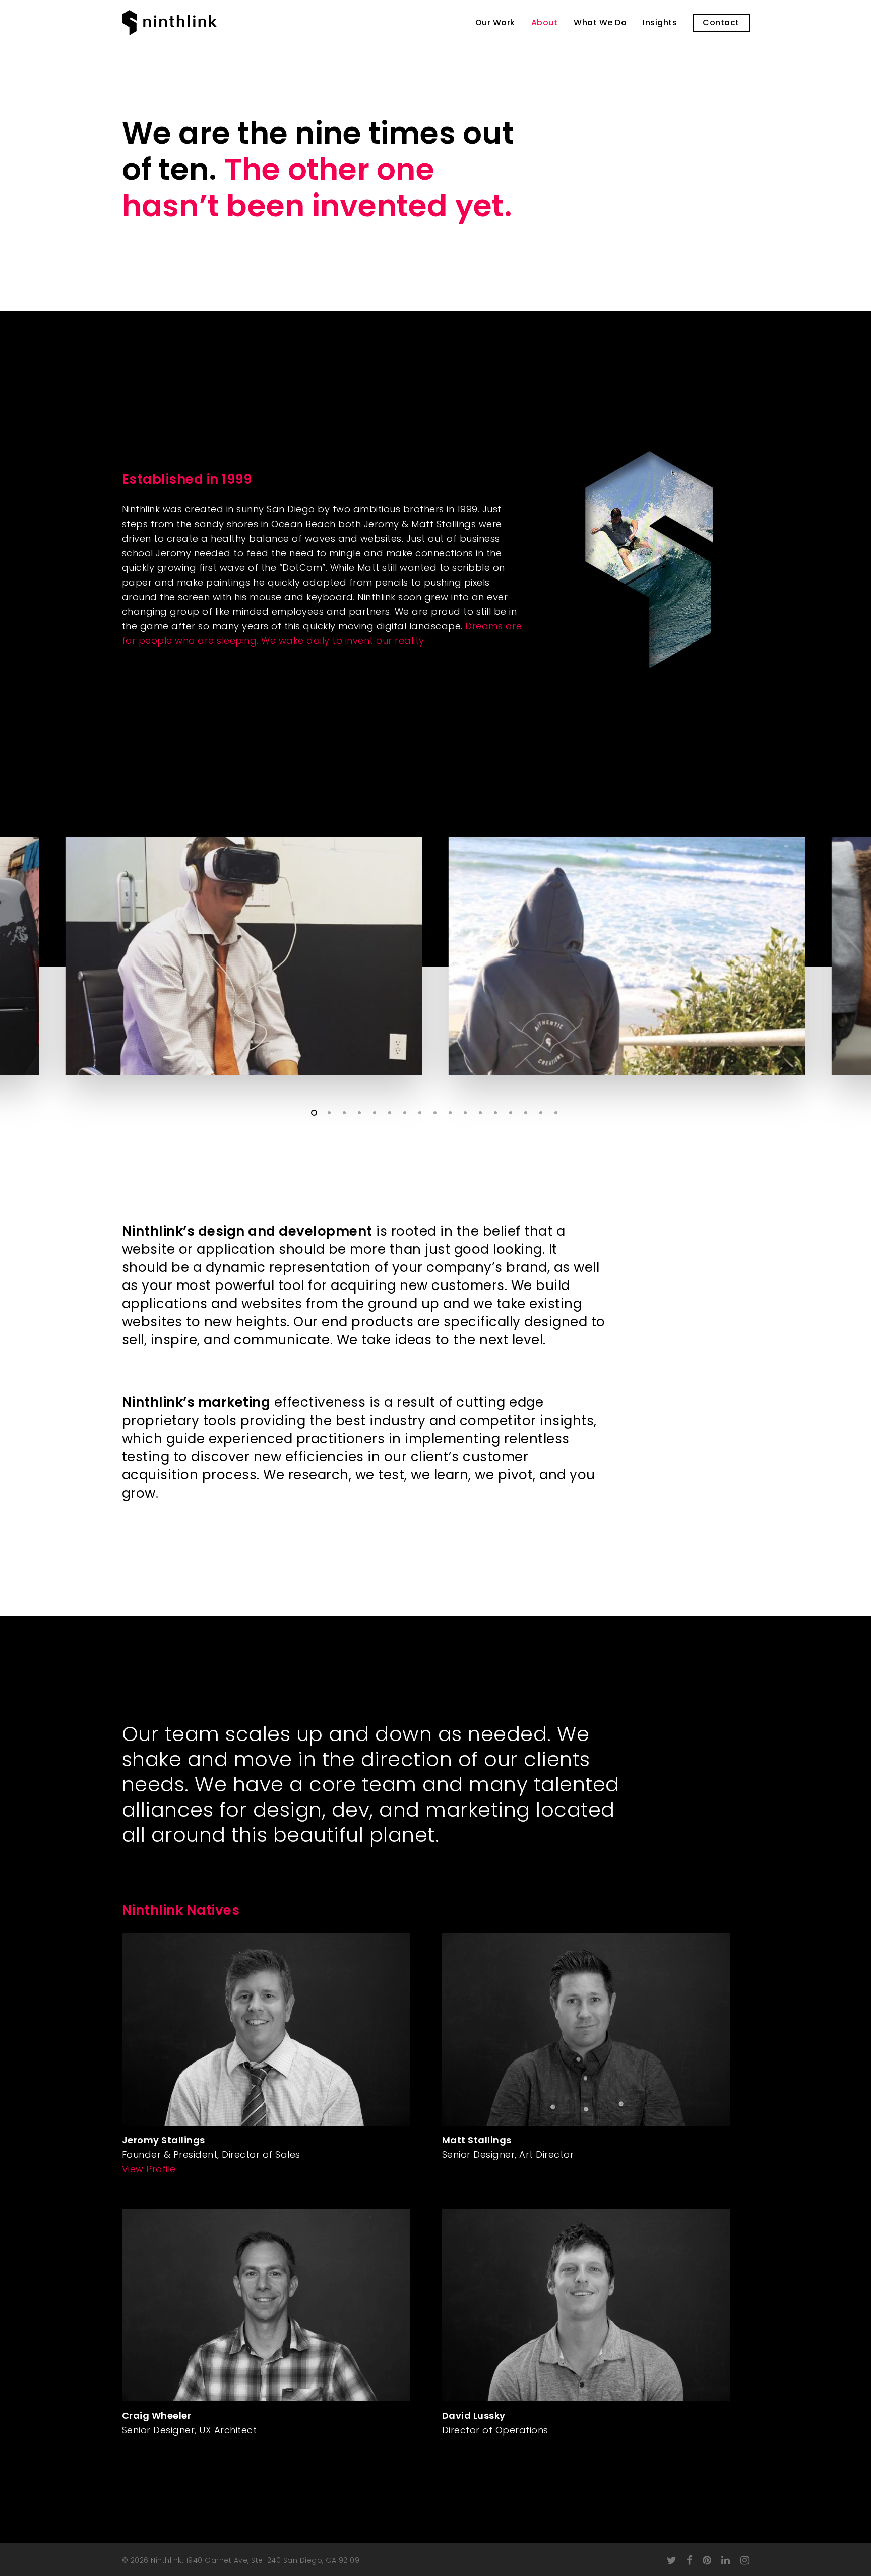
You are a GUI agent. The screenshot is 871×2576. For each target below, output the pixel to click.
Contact (721, 23)
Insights (660, 23)
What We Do (600, 23)
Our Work (495, 23)
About (545, 23)
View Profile (149, 2169)
